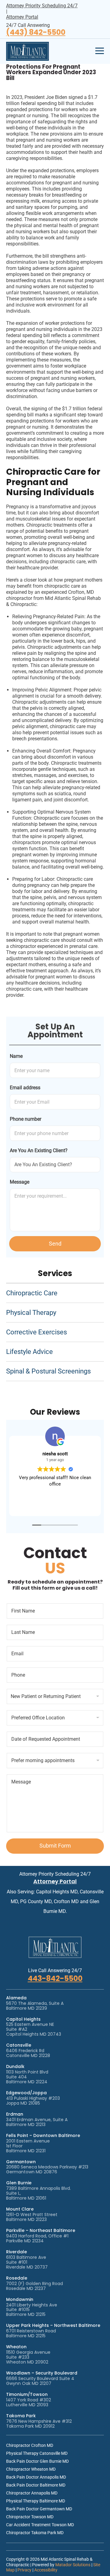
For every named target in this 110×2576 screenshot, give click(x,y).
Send (55, 1244)
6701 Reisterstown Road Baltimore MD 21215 (31, 2333)
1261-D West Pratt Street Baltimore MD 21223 (32, 2217)
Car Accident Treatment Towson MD (40, 2525)
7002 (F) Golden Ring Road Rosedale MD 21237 (35, 2286)
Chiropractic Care (32, 1293)
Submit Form (55, 1846)
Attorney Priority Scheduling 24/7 (42, 6)
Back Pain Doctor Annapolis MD (36, 2477)
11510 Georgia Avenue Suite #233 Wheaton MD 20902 (28, 2357)
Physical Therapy (31, 1313)
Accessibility (46, 2570)
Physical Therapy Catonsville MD (37, 2453)
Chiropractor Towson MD (30, 2517)
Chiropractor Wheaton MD (31, 2469)
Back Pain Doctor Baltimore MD (36, 2485)
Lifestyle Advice (29, 1352)
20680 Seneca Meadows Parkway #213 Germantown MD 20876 (47, 2169)
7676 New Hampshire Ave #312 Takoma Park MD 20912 (39, 2424)
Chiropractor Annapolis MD (32, 2493)
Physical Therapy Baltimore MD (36, 2501)
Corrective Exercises (37, 1332)
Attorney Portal (22, 17)
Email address (25, 1088)
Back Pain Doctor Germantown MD (39, 2509)
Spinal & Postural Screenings (48, 1371)
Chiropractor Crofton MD (30, 2445)
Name (16, 1056)
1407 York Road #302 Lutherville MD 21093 (29, 2402)
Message (20, 1182)
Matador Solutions (73, 2565)
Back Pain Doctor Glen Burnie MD (37, 2461)
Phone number (26, 1119)
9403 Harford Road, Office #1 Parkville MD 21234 (37, 2238)
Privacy (24, 2570)
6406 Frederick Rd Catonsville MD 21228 (28, 2053)
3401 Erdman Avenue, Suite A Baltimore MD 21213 (37, 2122)
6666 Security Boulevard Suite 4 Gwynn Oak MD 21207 (40, 2381)
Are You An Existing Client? (39, 1150)
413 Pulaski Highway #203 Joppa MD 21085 (33, 2101)
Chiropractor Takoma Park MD (35, 2533)
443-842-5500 (55, 1978)
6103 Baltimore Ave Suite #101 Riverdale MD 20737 (27, 2262)
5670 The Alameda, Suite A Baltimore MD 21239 (35, 2006)
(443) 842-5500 (36, 33)
